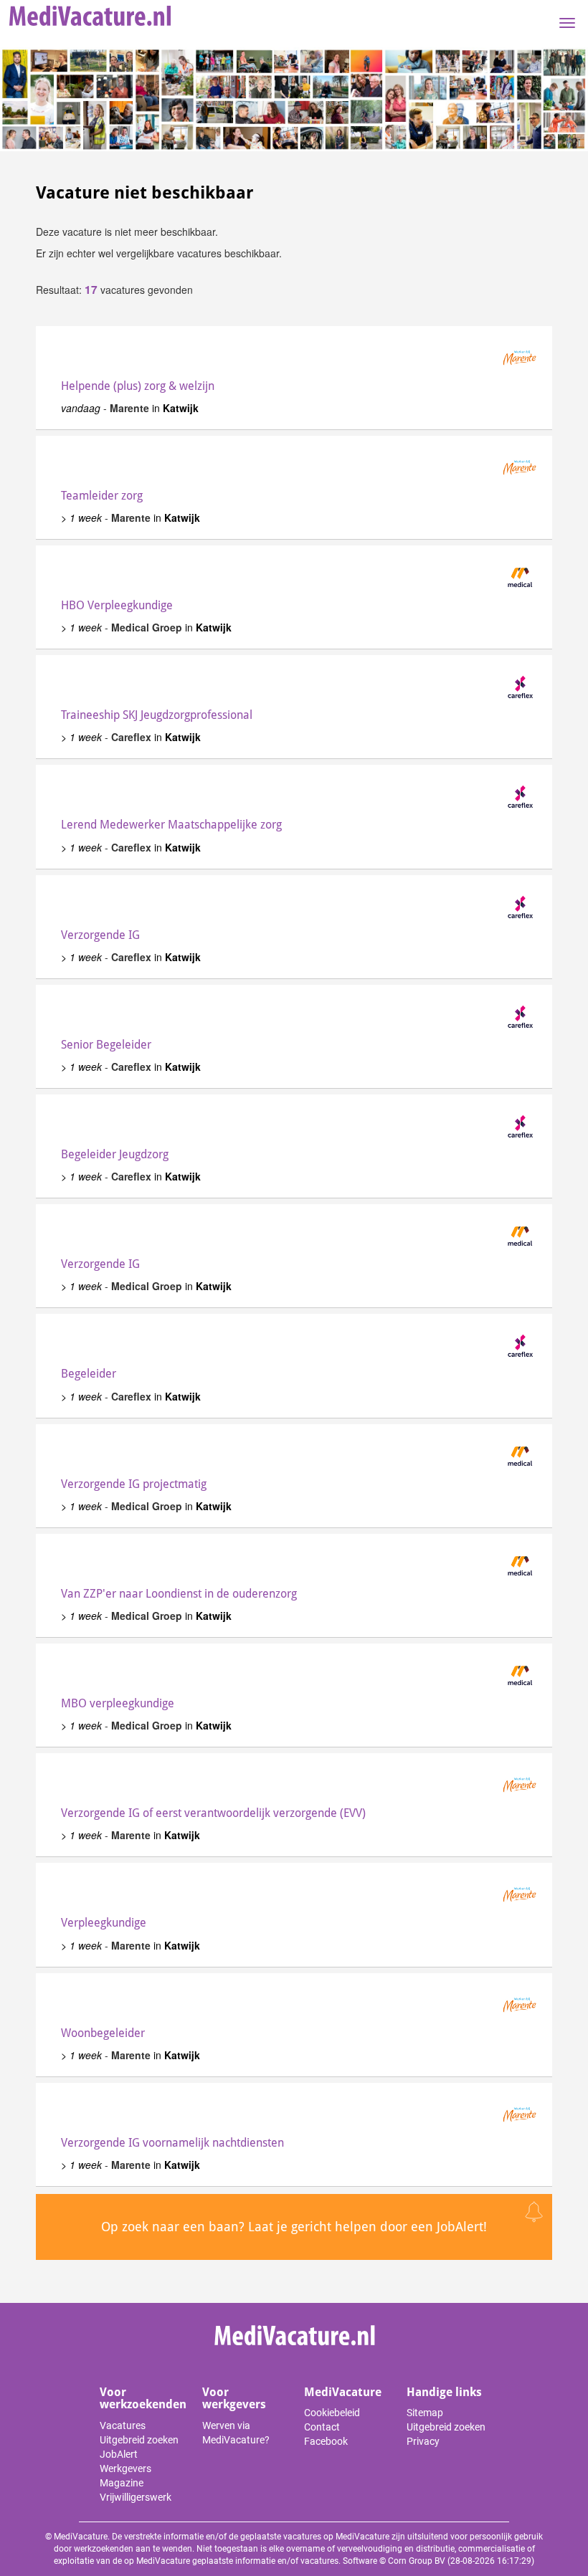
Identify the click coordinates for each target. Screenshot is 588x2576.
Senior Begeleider (106, 1045)
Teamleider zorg (102, 496)
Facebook (326, 2441)
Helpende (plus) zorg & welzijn (138, 386)
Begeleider (89, 1374)
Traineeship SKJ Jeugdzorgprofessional (157, 715)
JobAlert (119, 2454)
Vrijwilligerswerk (136, 2497)
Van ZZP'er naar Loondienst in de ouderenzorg (179, 1594)
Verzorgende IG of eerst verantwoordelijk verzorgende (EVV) (213, 1813)
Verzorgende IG (100, 935)
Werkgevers (125, 2468)
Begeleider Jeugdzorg (115, 1154)
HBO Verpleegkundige (117, 605)
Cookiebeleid (332, 2413)
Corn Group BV (417, 2561)
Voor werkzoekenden (143, 2399)
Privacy (423, 2441)
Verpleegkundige (104, 1923)
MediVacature (343, 2392)
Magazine (122, 2483)
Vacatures (123, 2425)
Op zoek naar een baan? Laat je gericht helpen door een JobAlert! (294, 2227)
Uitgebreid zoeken (139, 2440)
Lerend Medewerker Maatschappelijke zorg (171, 825)
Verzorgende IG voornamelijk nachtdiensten (172, 2143)
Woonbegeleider (103, 2033)
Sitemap (425, 2413)
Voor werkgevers (234, 2399)
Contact (322, 2427)
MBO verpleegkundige (118, 1703)
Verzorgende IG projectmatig (134, 1484)
